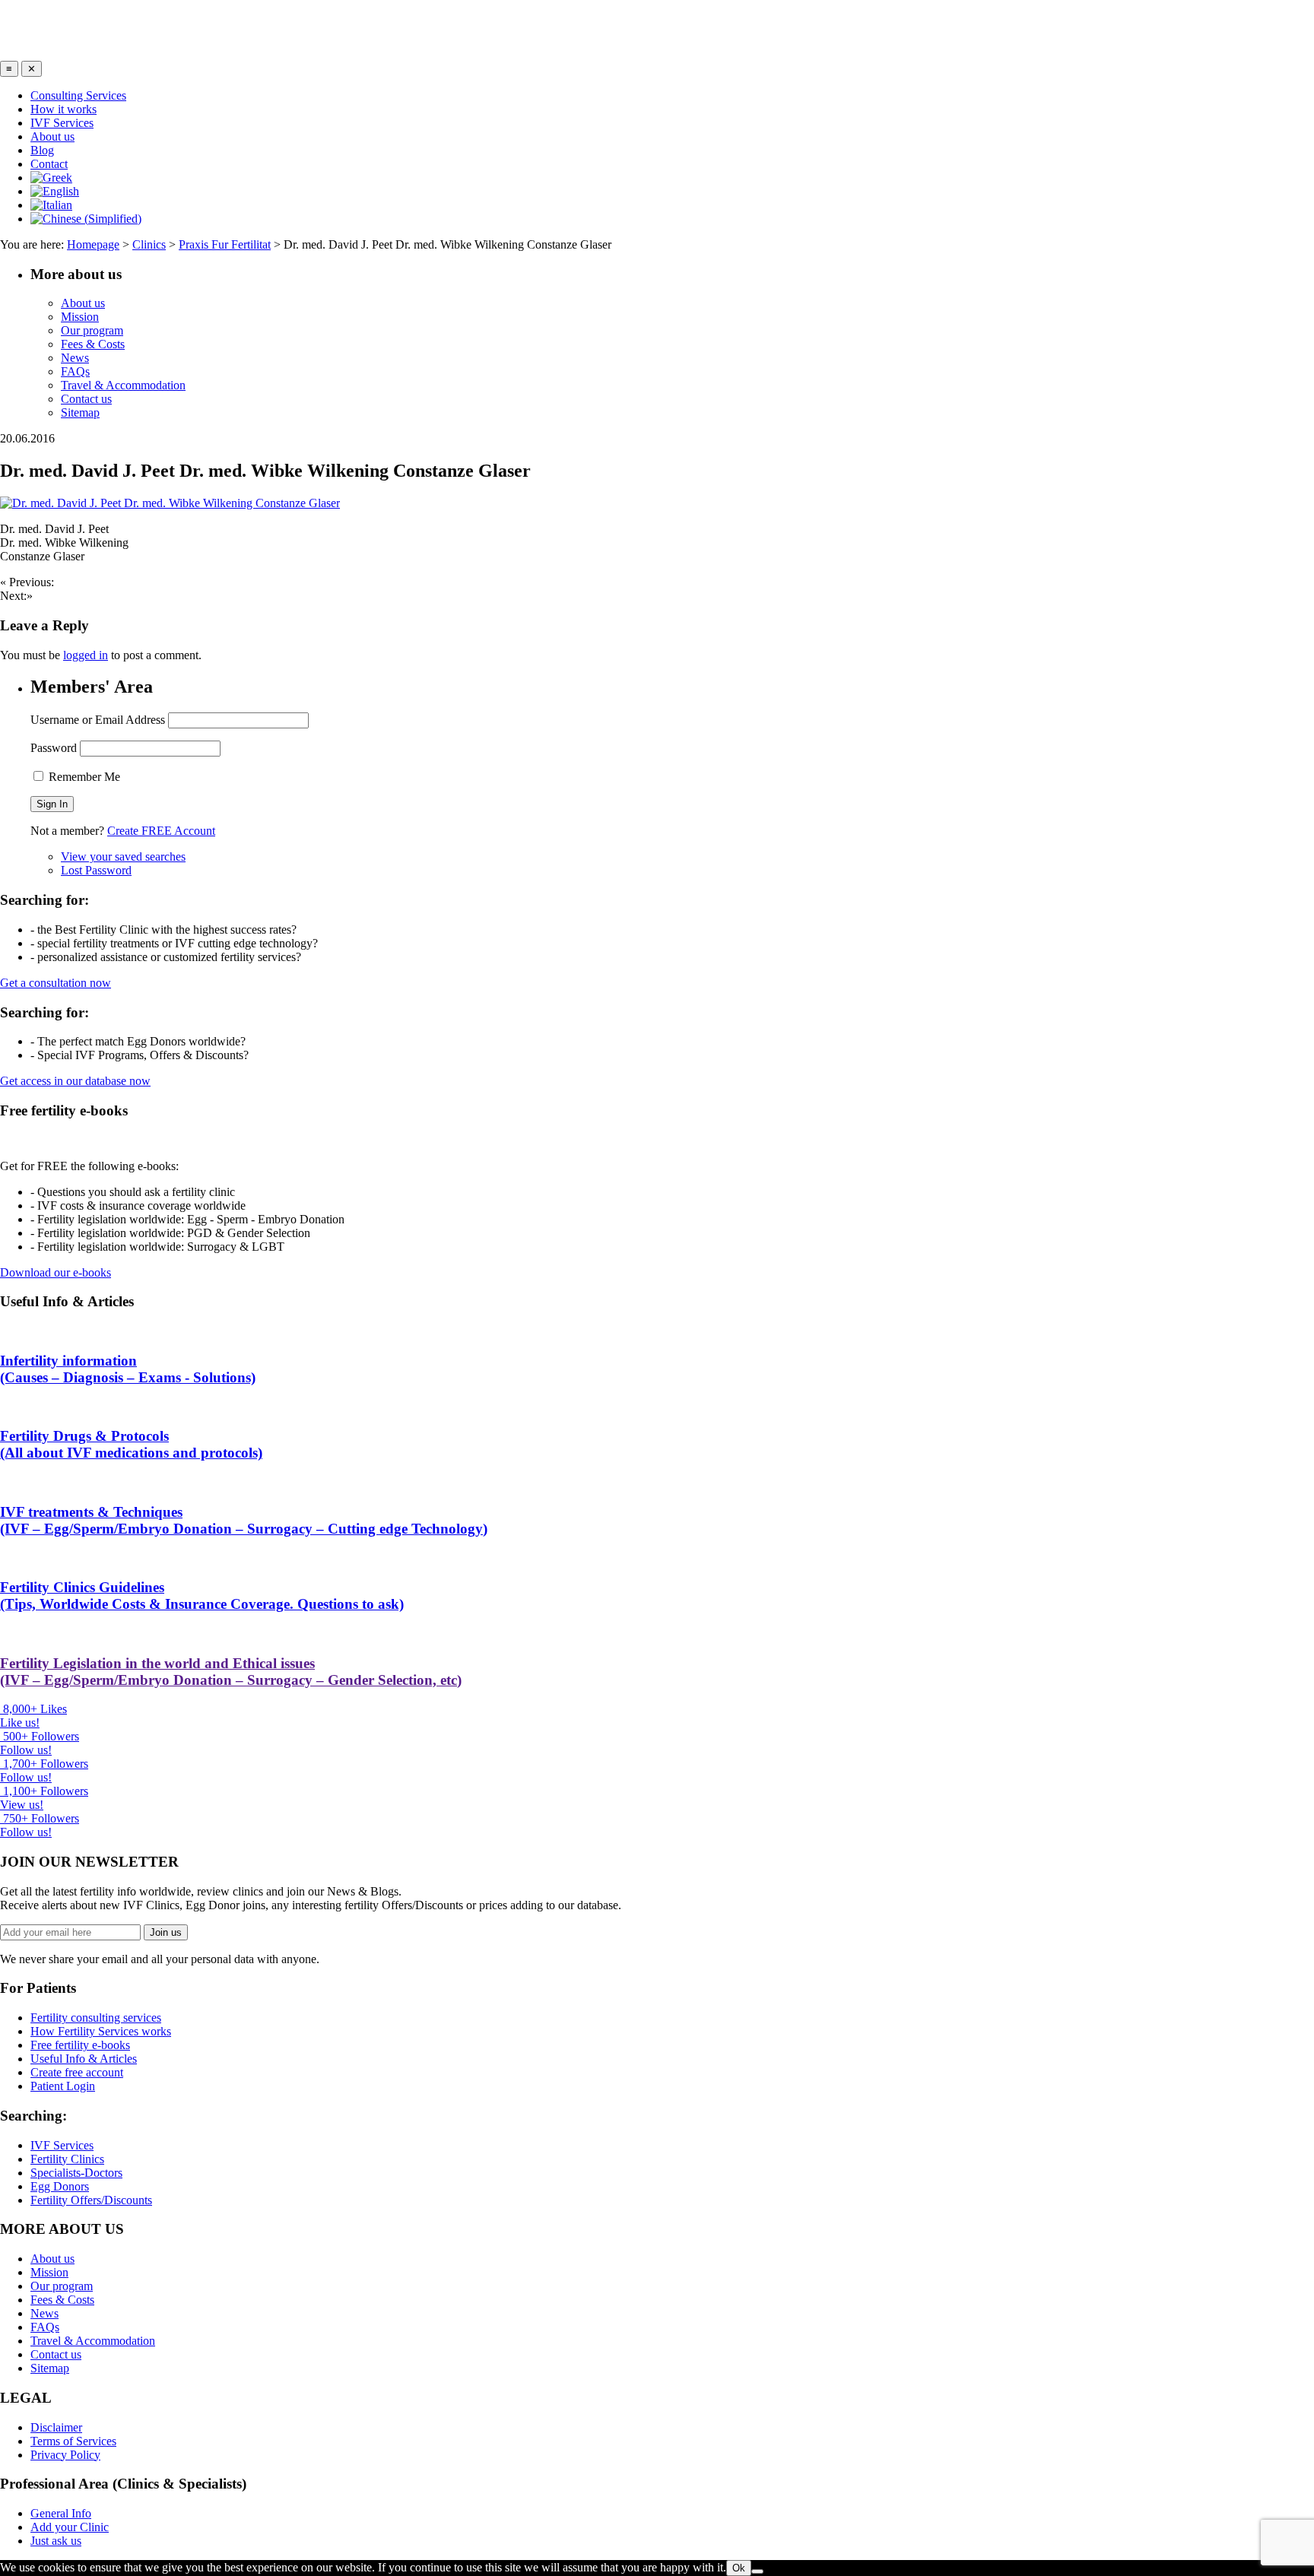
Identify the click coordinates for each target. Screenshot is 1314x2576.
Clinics (149, 244)
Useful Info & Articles (84, 2059)
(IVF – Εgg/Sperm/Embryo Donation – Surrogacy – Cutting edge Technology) (244, 1520)
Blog (42, 150)
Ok (739, 2568)
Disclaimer (56, 2427)
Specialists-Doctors (76, 2173)
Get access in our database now (75, 1081)
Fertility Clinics (67, 2159)
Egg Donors (60, 2186)
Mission (80, 317)
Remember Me (83, 777)
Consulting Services (78, 95)
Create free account (77, 2072)
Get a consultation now (56, 983)
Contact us (86, 399)
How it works (63, 109)
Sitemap (80, 412)
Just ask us (56, 2541)
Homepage (93, 244)
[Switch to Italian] (51, 205)
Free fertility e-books (80, 2045)
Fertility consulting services (96, 2018)
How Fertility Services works (101, 2031)
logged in (86, 655)
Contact (49, 164)
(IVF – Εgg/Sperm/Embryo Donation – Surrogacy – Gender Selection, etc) (231, 1672)
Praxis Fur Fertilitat (225, 244)
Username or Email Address (98, 720)
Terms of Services (73, 2441)
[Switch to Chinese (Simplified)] (86, 219)
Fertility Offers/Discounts (91, 2200)
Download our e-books (56, 1272)
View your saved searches (123, 857)
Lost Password (96, 870)
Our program (92, 330)
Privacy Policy (65, 2455)
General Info (61, 2513)
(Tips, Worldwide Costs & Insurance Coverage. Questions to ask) (202, 1596)
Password (54, 748)
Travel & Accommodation (123, 385)
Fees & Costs (93, 344)
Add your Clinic (70, 2527)
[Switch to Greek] (51, 178)
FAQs (75, 371)
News (75, 358)
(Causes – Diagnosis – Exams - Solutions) (128, 1369)
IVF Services (62, 123)
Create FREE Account (161, 831)
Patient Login (63, 2086)
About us (52, 136)
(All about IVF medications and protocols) (131, 1444)
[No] (757, 2571)
